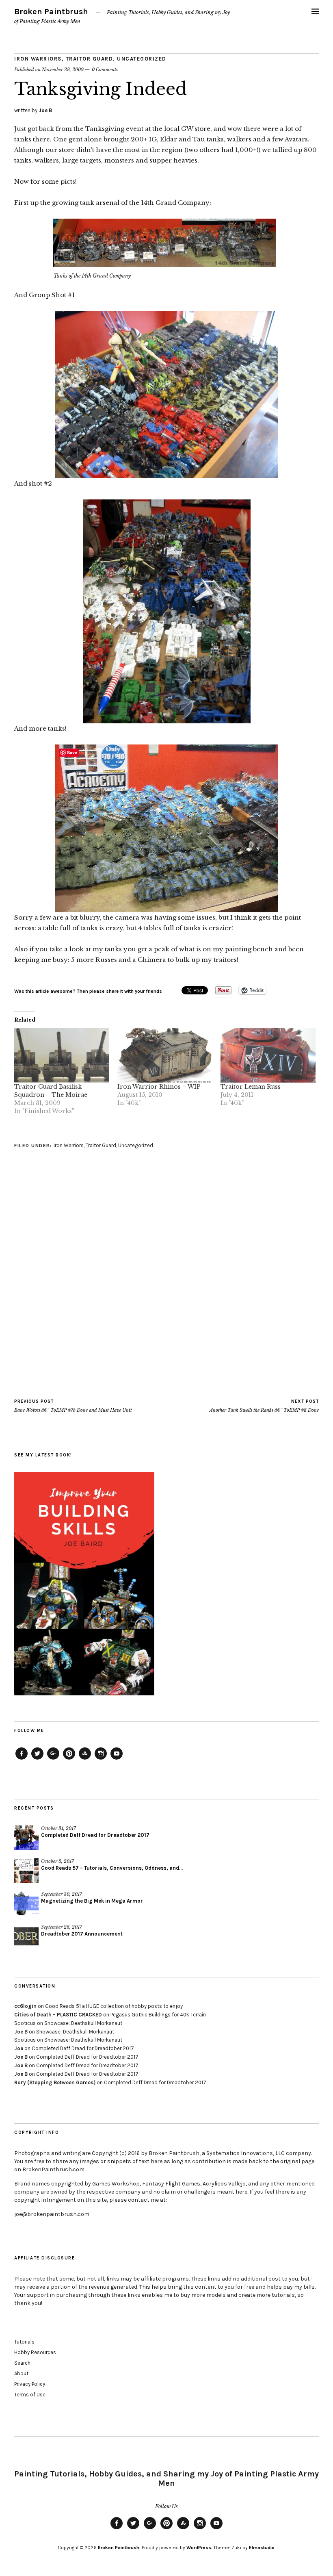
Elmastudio (262, 2548)
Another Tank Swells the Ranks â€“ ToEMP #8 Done (264, 1406)
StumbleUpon (85, 1759)
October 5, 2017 (57, 1861)
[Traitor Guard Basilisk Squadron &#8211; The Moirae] (62, 1055)
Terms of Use (30, 2395)
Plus (53, 1759)
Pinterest (69, 1759)
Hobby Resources (35, 2352)
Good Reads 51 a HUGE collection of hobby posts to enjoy (114, 2006)
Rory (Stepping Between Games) (55, 2082)
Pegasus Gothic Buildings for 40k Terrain (158, 2015)
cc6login (25, 2006)
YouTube (117, 1759)
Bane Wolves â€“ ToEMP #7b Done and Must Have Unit (73, 1406)
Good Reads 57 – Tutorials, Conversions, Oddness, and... (112, 1868)
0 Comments (105, 69)
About (21, 2373)
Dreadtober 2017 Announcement (82, 1934)
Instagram (101, 1759)
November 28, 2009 (63, 69)
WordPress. (199, 2548)
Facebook (22, 1759)
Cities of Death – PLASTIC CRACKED (58, 2015)
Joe (19, 2048)
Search (22, 2363)
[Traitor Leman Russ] (268, 1055)
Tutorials (24, 2342)
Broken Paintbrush (51, 12)
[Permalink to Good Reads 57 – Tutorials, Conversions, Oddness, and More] (26, 1871)
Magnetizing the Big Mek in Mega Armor (92, 1901)
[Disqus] (166, 1289)
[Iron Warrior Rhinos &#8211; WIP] (165, 1055)
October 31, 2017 (58, 1828)
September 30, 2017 (62, 1894)
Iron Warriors (38, 59)
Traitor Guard (90, 59)
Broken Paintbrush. (119, 2548)
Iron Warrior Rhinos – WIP (159, 1087)
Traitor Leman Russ (251, 1087)
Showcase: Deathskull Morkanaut (83, 2023)
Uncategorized (142, 59)
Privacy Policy (30, 2384)
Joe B (45, 110)
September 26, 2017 (62, 1927)
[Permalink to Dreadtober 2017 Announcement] (26, 1936)
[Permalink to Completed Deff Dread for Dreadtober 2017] (26, 1838)
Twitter (37, 1759)
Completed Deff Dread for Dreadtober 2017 (95, 1835)
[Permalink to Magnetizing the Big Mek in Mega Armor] (26, 1903)
